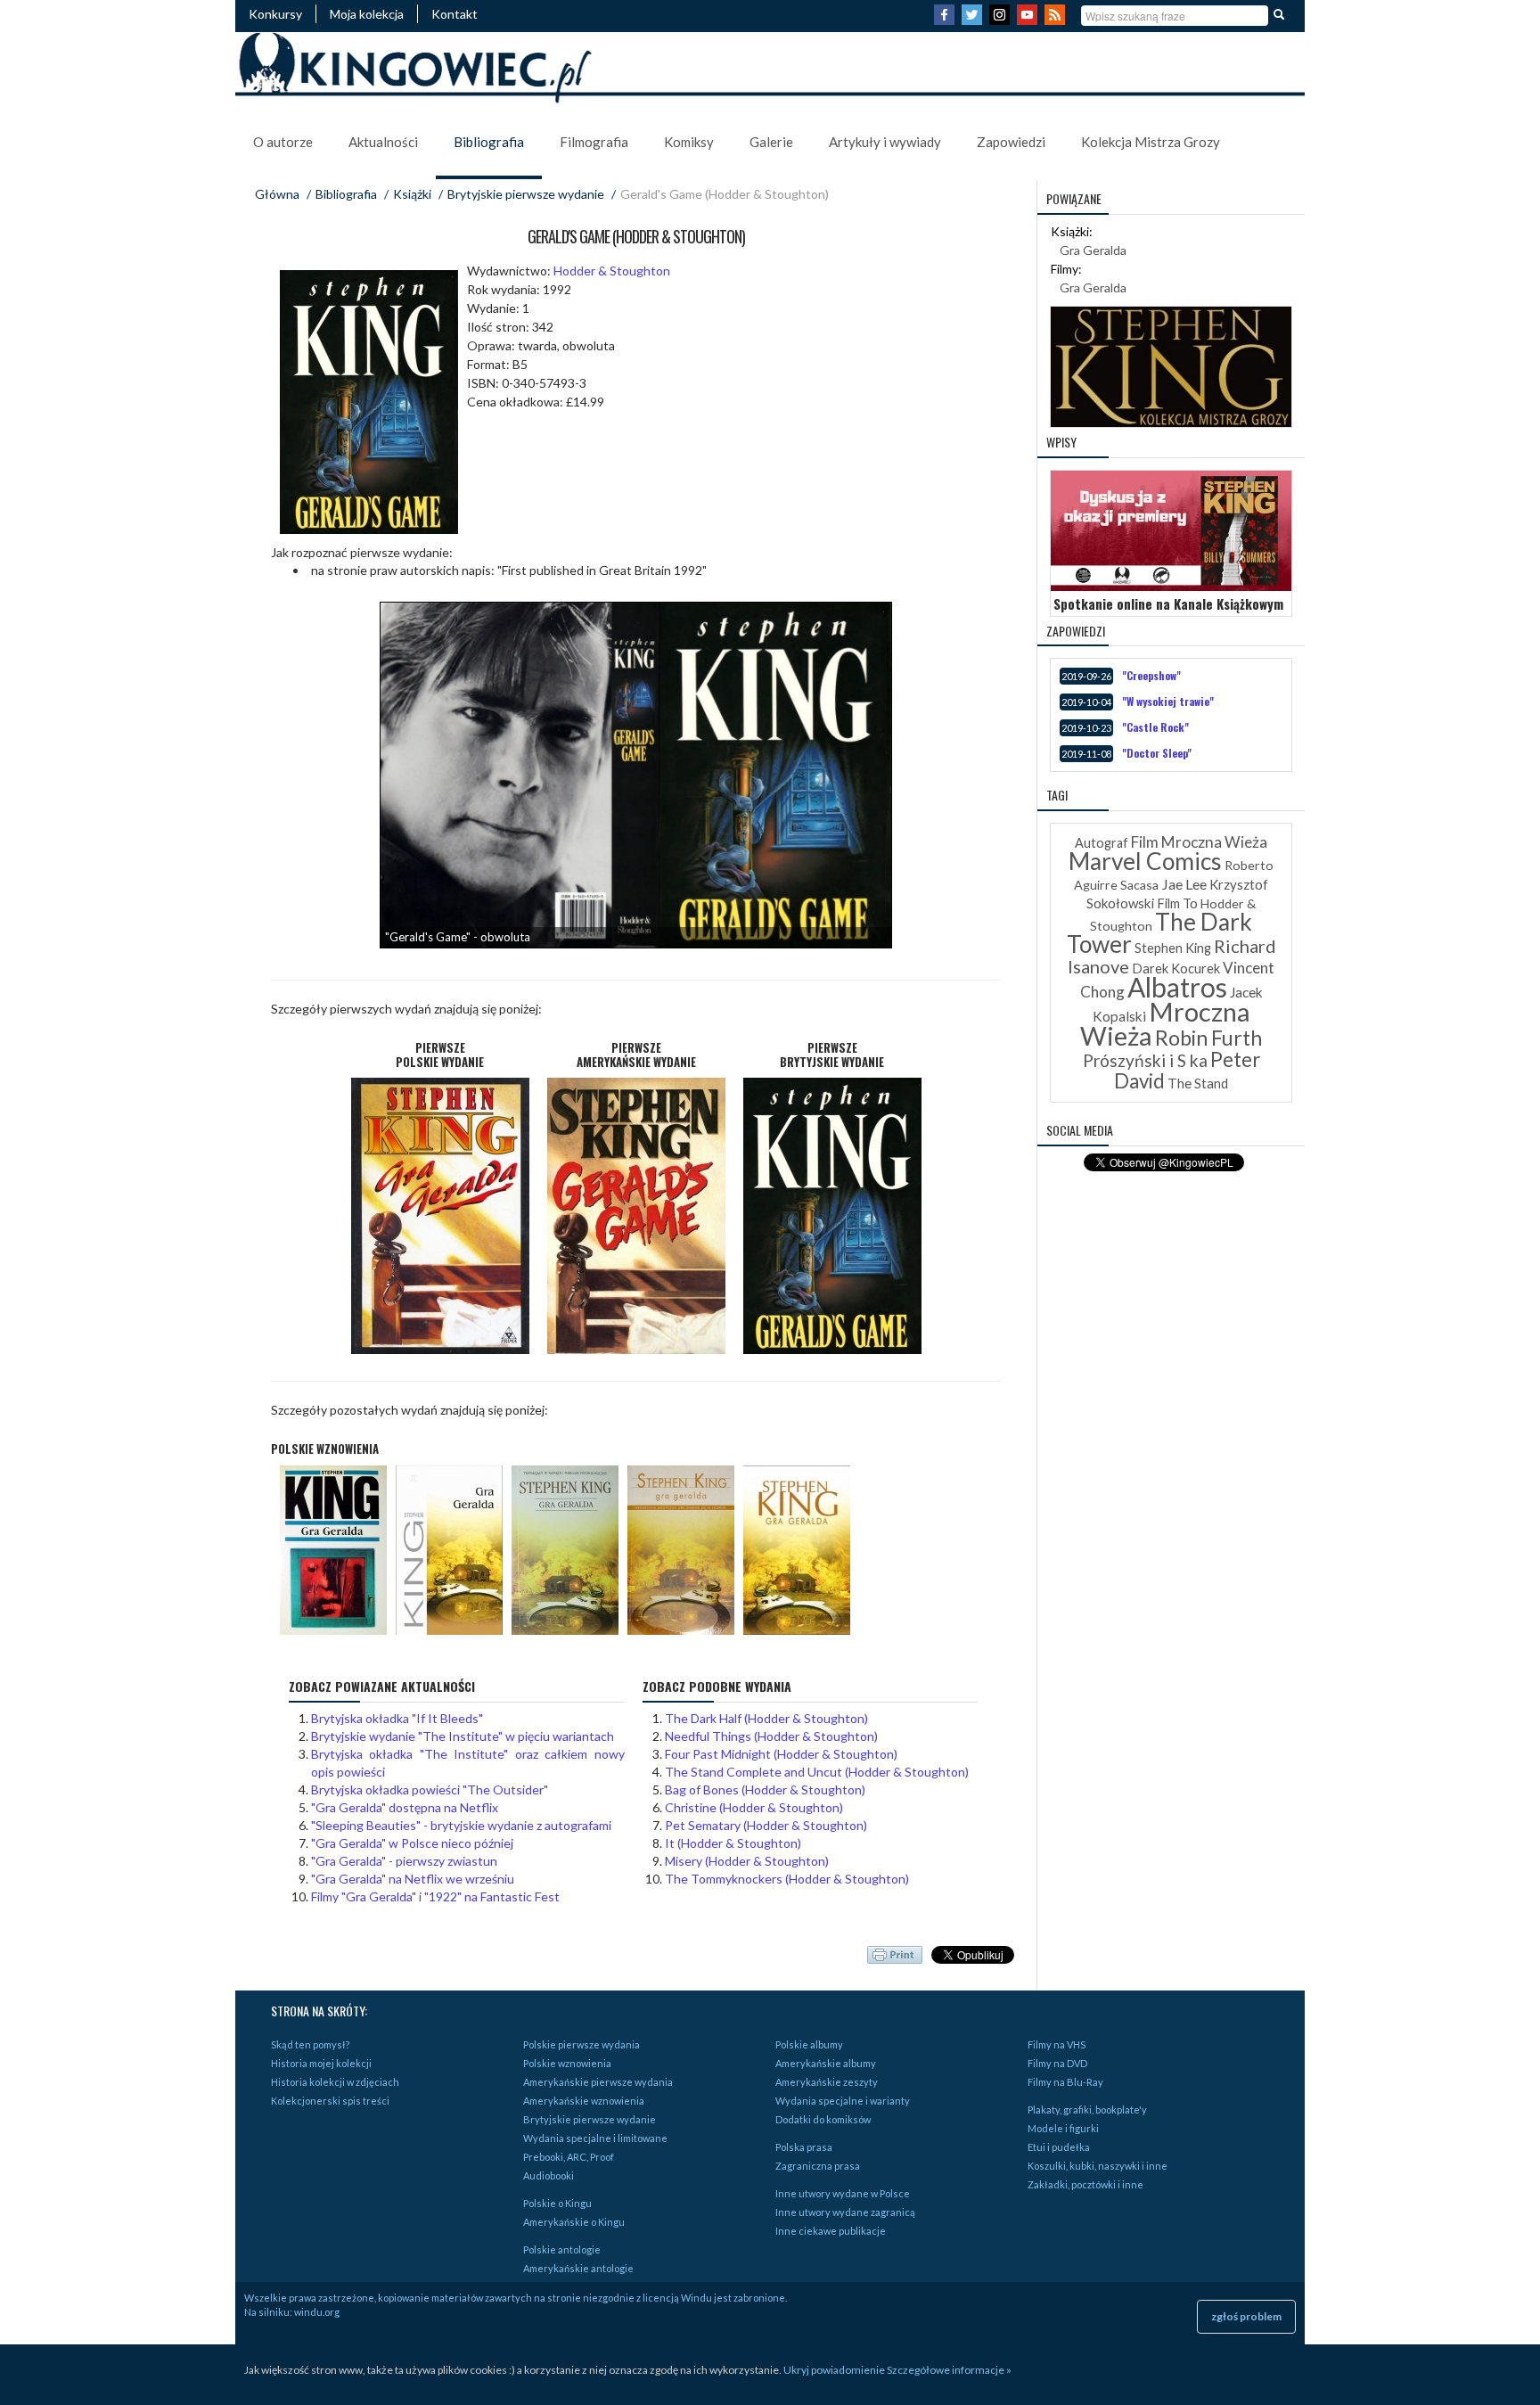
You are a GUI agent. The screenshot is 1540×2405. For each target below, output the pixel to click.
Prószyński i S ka (1145, 1060)
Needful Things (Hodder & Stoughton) (771, 1736)
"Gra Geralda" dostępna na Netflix (405, 1807)
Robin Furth (1208, 1038)
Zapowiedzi (1011, 142)
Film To (1177, 903)
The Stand (1198, 1083)
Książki (412, 194)
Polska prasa (804, 2147)
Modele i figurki (1063, 2128)
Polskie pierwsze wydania (582, 2044)
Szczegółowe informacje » (949, 2370)
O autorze (283, 142)
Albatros (1177, 987)
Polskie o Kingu (557, 2203)
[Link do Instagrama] (1002, 20)
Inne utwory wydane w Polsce (843, 2193)
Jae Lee (1184, 884)
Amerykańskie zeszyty (827, 2082)
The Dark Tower (1160, 933)
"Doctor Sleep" (1157, 753)
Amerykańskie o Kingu (574, 2222)
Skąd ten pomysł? (310, 2044)
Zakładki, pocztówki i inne (1085, 2184)
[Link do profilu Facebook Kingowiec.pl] (946, 20)
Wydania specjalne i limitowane (595, 2138)
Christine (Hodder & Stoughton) (754, 1807)
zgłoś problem (1246, 2316)
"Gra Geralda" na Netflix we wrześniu (413, 1879)
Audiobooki (549, 2175)
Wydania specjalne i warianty (843, 2101)
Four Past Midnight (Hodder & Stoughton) (781, 1754)
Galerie (771, 142)
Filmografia (594, 142)
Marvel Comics (1145, 861)
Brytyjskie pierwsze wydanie (526, 194)
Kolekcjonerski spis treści (330, 2101)
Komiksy (689, 142)
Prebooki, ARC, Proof (569, 2157)
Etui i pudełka (1059, 2147)
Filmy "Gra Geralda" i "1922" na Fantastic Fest (435, 1896)
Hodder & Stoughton (612, 271)
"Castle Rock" (1155, 727)
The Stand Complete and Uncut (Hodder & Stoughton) (817, 1772)
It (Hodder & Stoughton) (733, 1843)
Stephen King (1173, 948)
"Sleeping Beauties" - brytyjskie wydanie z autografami (461, 1825)
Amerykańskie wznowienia (584, 2101)
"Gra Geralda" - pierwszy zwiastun (404, 1861)
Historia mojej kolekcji (321, 2063)
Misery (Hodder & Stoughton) (747, 1861)
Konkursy (275, 14)
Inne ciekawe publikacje (831, 2231)
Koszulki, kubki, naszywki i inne (1098, 2166)
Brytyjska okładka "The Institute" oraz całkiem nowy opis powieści (468, 1763)
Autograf (1102, 843)
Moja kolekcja (367, 14)
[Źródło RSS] (1057, 20)
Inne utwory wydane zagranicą (845, 2212)
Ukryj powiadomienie (834, 2370)
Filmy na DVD (1057, 2063)
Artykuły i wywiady (885, 142)
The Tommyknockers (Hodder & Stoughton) (787, 1879)
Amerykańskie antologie (578, 2268)
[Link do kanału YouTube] (1029, 20)
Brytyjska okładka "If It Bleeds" (397, 1718)
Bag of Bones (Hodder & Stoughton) (765, 1789)
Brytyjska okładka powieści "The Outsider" (430, 1789)
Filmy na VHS (1057, 2044)
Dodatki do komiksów (823, 2119)
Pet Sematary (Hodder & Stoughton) (766, 1825)
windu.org (317, 2312)
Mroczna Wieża (1165, 1023)
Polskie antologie (562, 2249)
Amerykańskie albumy (826, 2063)
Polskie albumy (809, 2044)
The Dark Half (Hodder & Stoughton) (766, 1718)
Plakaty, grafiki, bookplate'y (1087, 2110)
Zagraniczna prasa (818, 2166)
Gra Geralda (1093, 250)
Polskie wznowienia (567, 2063)
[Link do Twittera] (974, 20)
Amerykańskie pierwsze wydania (598, 2082)
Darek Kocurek (1176, 969)
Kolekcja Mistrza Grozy (1151, 142)
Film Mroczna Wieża (1199, 842)
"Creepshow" (1151, 675)
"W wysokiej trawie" (1168, 701)
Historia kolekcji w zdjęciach (335, 2082)
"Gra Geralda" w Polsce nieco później (412, 1843)
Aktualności (383, 142)
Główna (277, 194)
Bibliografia (489, 142)
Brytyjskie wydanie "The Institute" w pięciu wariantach (463, 1736)
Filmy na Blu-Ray (1065, 2082)
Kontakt (455, 14)
